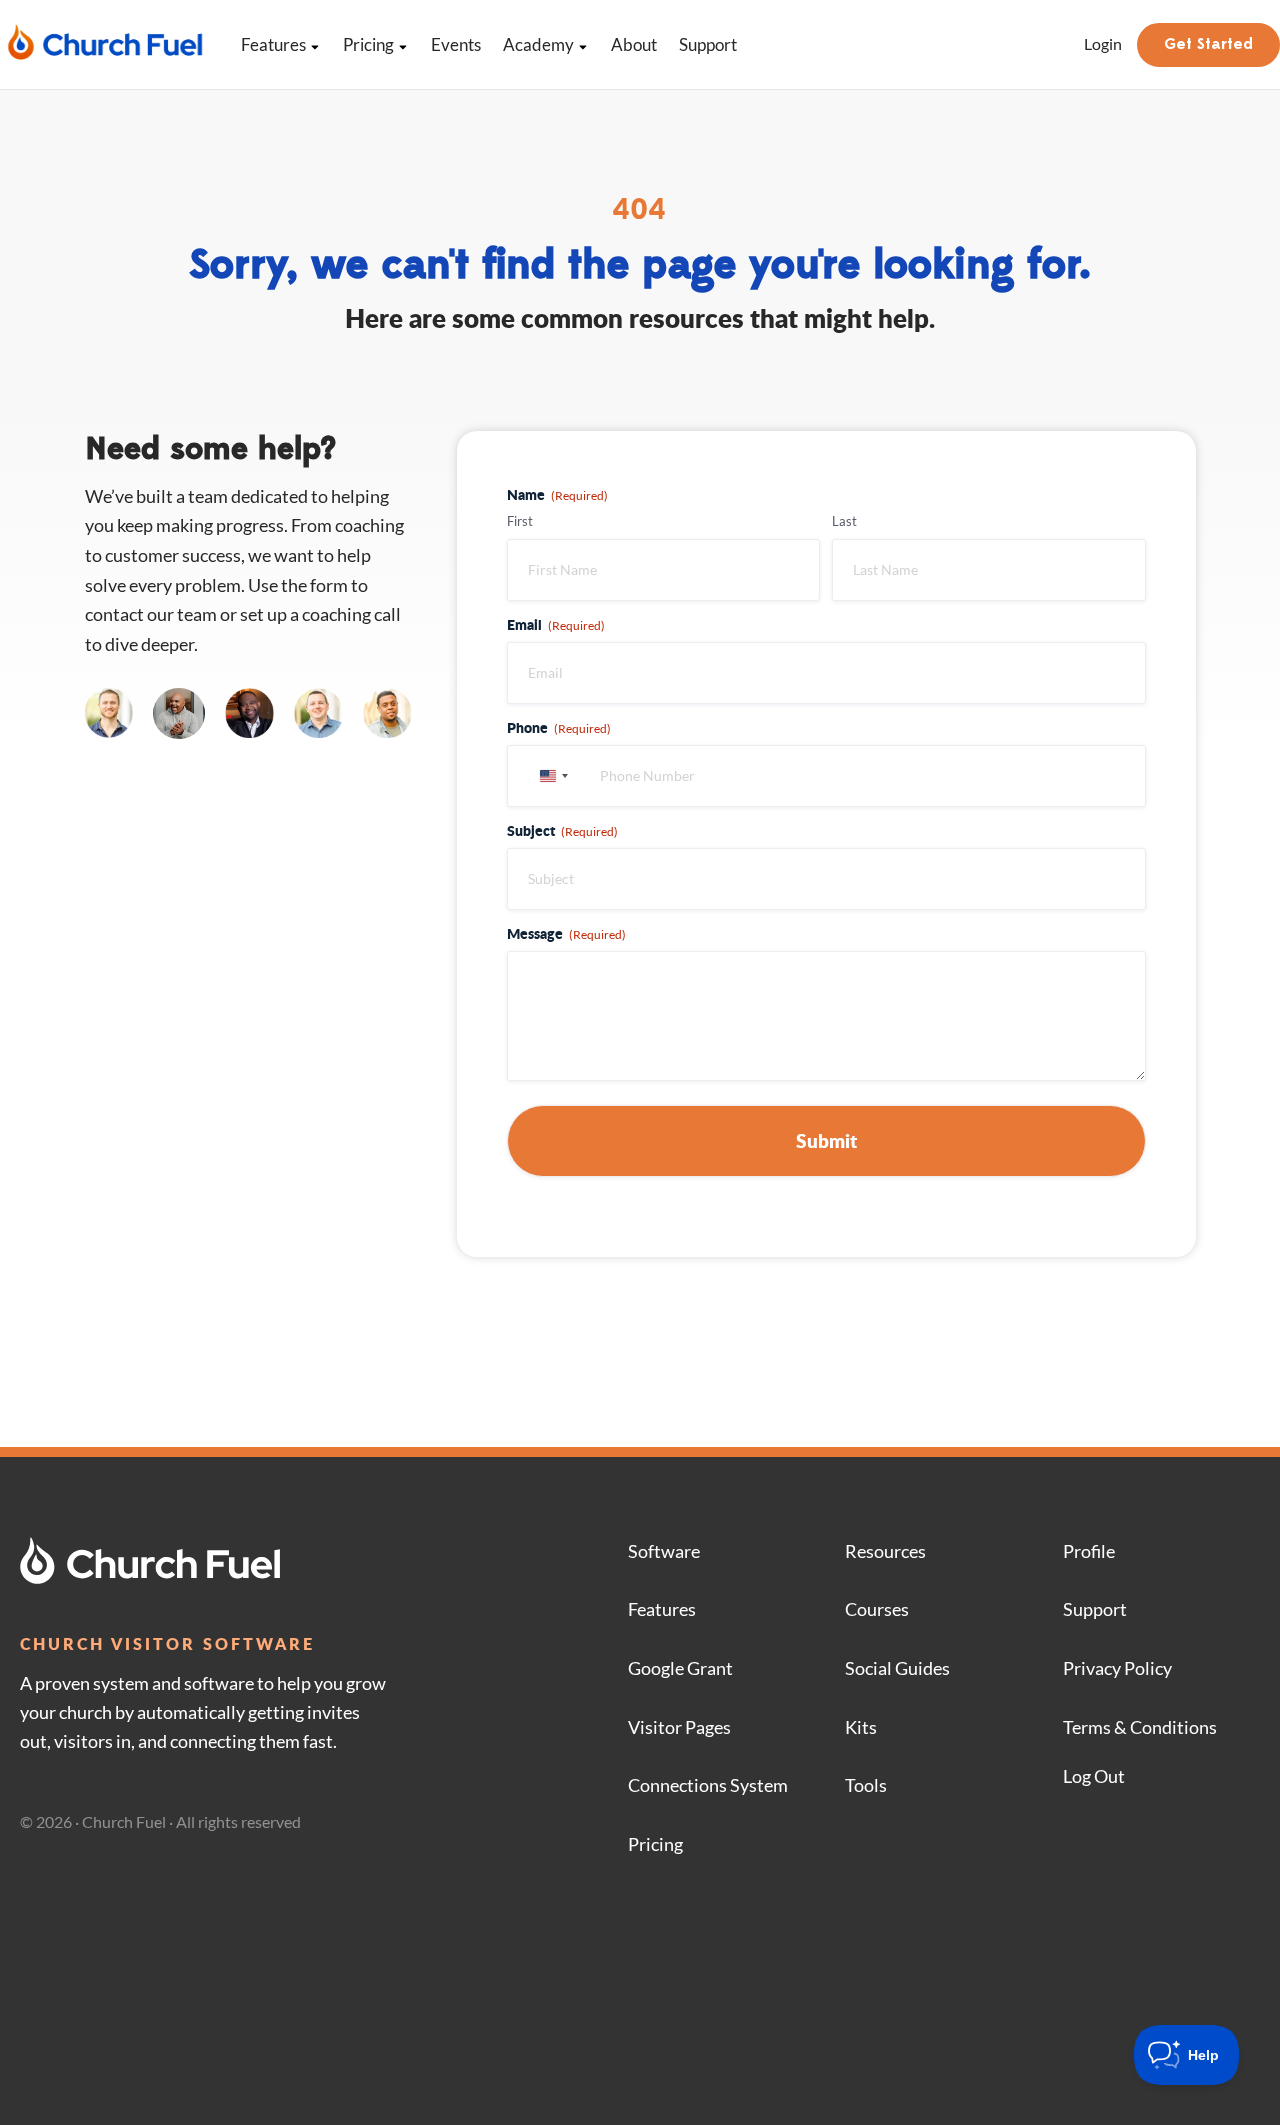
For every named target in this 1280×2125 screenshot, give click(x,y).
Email (556, 624)
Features (273, 44)
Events (456, 44)
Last (844, 521)
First (520, 521)
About (634, 44)
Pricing (368, 44)
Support (708, 44)
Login (1103, 43)
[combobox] (551, 776)
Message (566, 933)
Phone (559, 727)
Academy (538, 44)
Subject (562, 830)
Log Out (1094, 1776)
